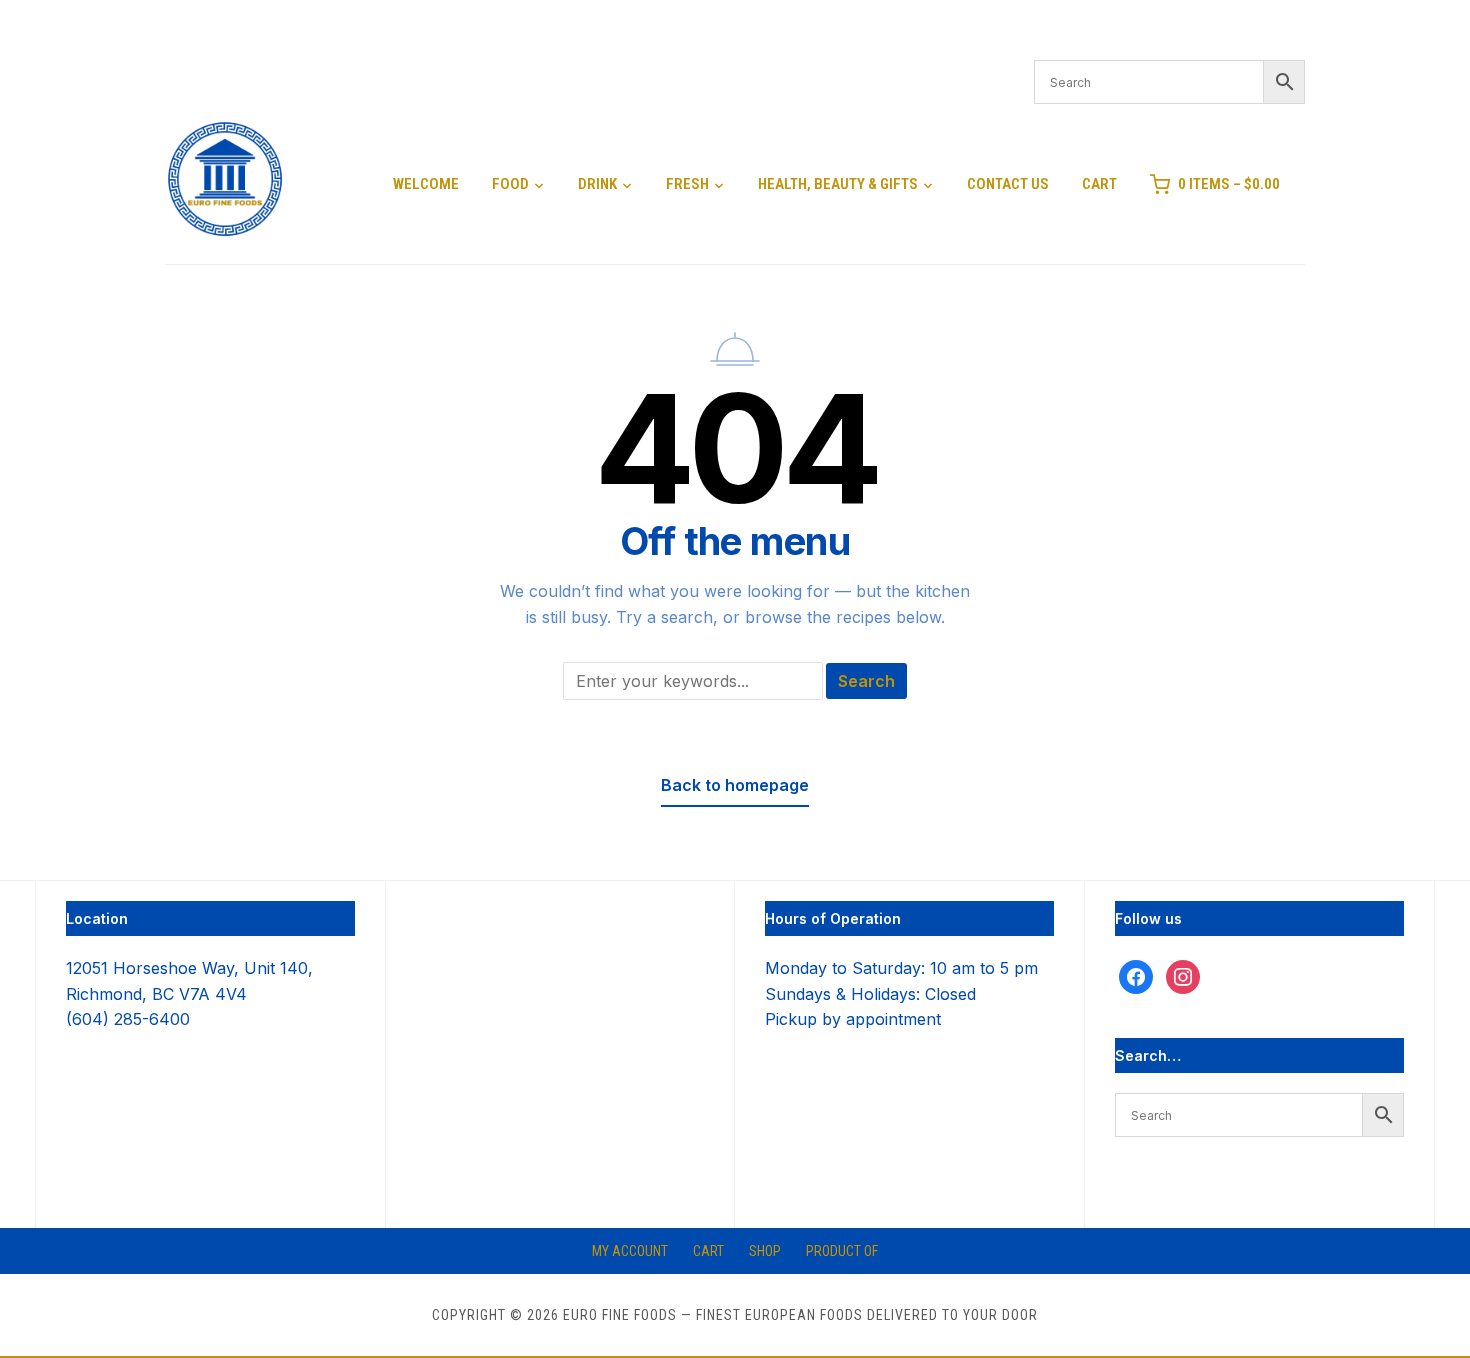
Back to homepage (735, 785)
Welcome (426, 184)
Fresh (687, 184)
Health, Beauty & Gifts (838, 184)
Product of (842, 1251)
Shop (765, 1251)
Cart (1099, 184)
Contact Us (1008, 184)
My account (630, 1251)
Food (510, 184)
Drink (597, 184)
